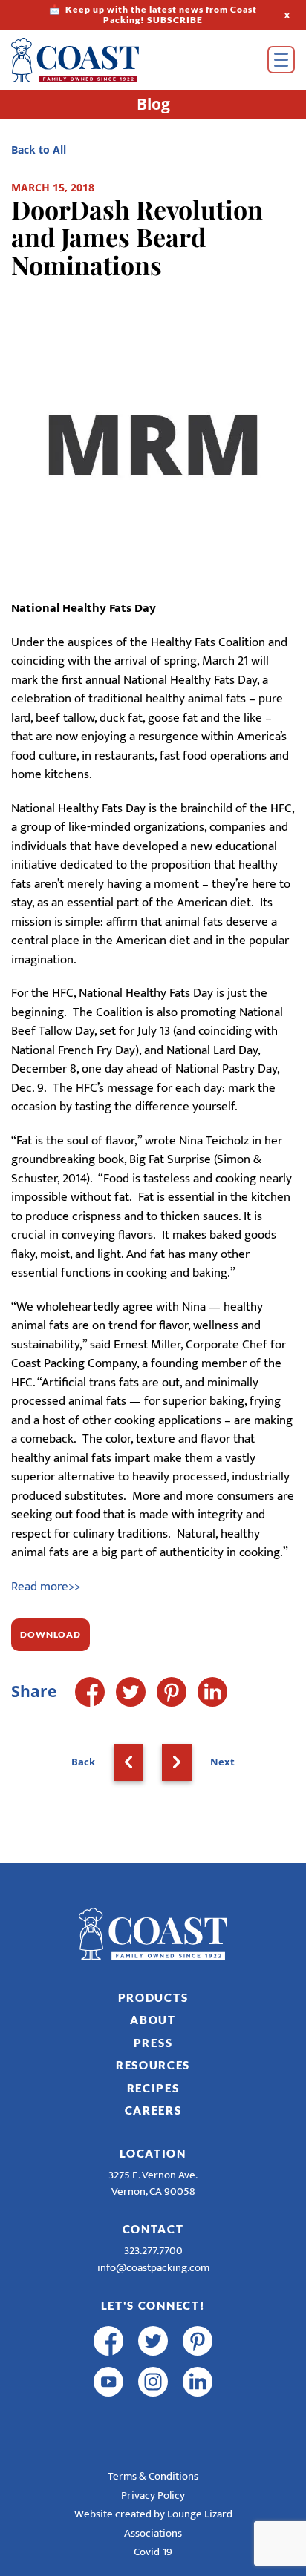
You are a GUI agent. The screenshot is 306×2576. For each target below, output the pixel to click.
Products (153, 1997)
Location (153, 2153)
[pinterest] (198, 2341)
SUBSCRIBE (175, 20)
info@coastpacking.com (153, 2268)
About (153, 2020)
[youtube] (108, 2382)
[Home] (97, 60)
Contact (153, 2229)
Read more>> (46, 1587)
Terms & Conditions (153, 2476)
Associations (153, 2533)
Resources (153, 2065)
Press (153, 2043)
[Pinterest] (172, 1692)
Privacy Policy (153, 2496)
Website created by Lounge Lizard (153, 2514)
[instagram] (153, 2382)
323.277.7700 (153, 2251)
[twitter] (153, 2341)
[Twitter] (131, 1692)
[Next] (177, 1762)
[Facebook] (90, 1692)
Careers (153, 2110)
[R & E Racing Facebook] (108, 2422)
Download (51, 1634)
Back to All (39, 149)
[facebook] (108, 2341)
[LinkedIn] (212, 1692)
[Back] (128, 1762)
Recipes (153, 2088)
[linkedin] (198, 2382)
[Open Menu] (281, 60)
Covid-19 (153, 2552)
